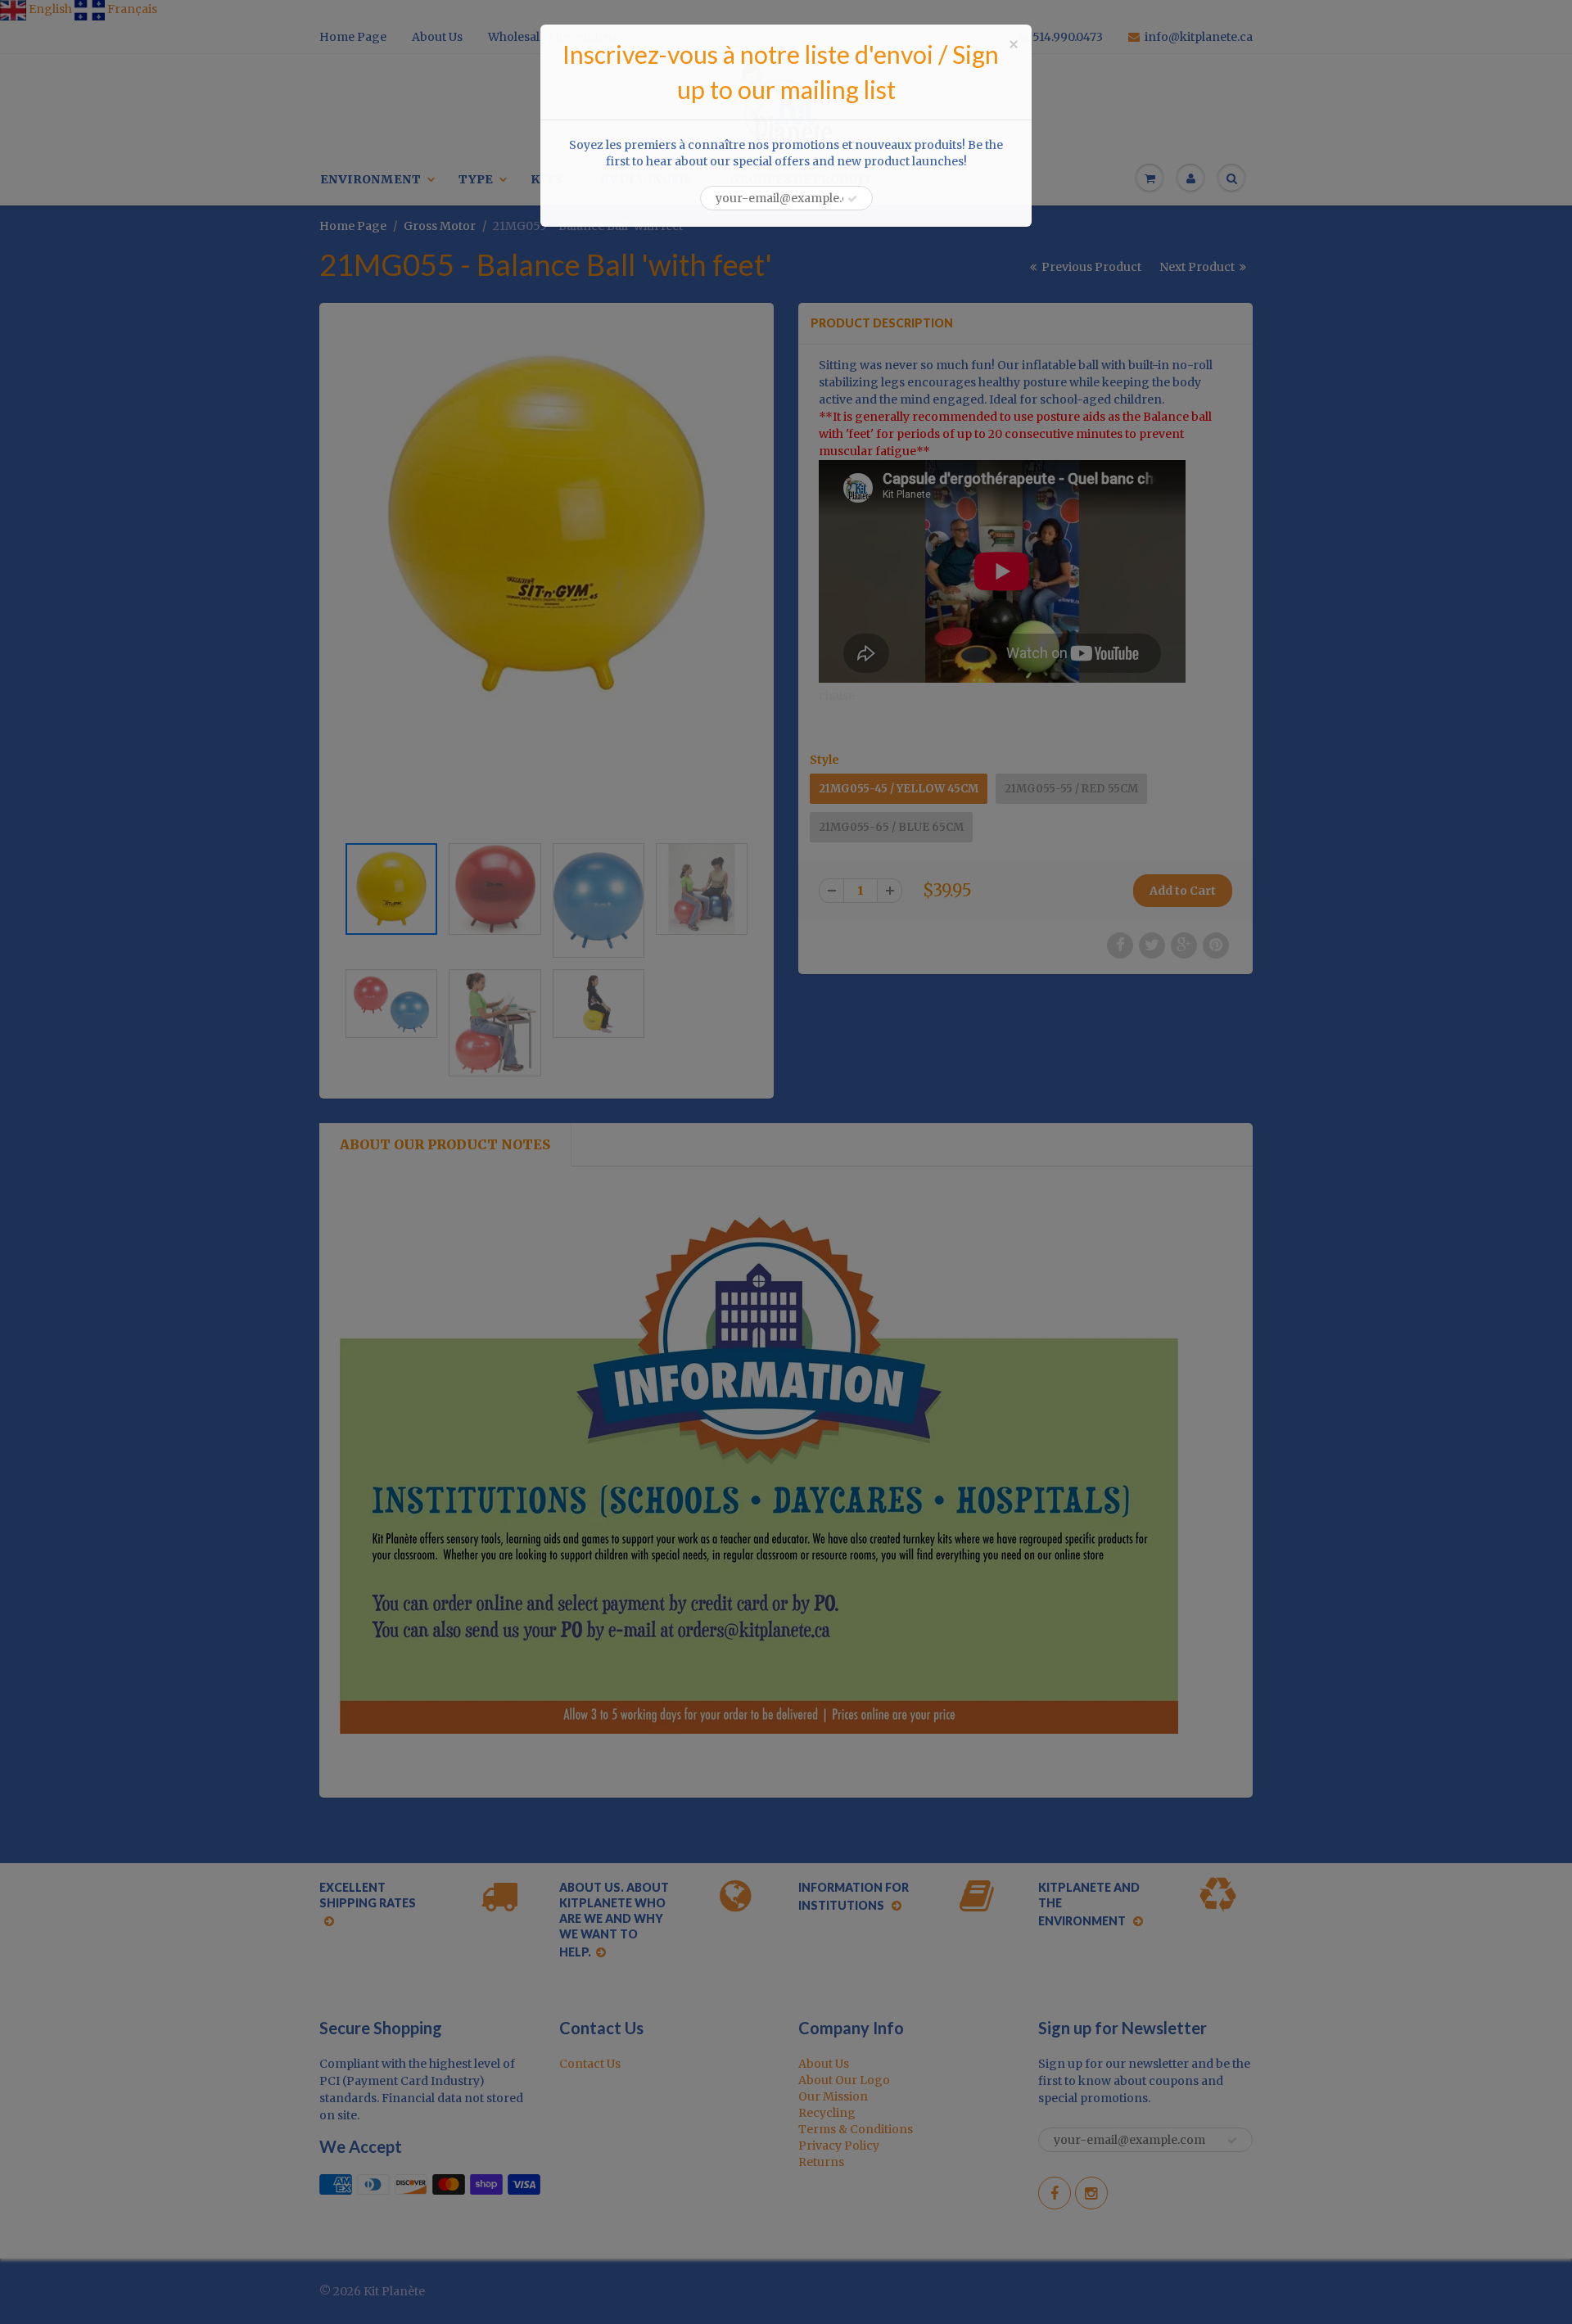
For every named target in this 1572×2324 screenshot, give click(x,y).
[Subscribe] (852, 199)
